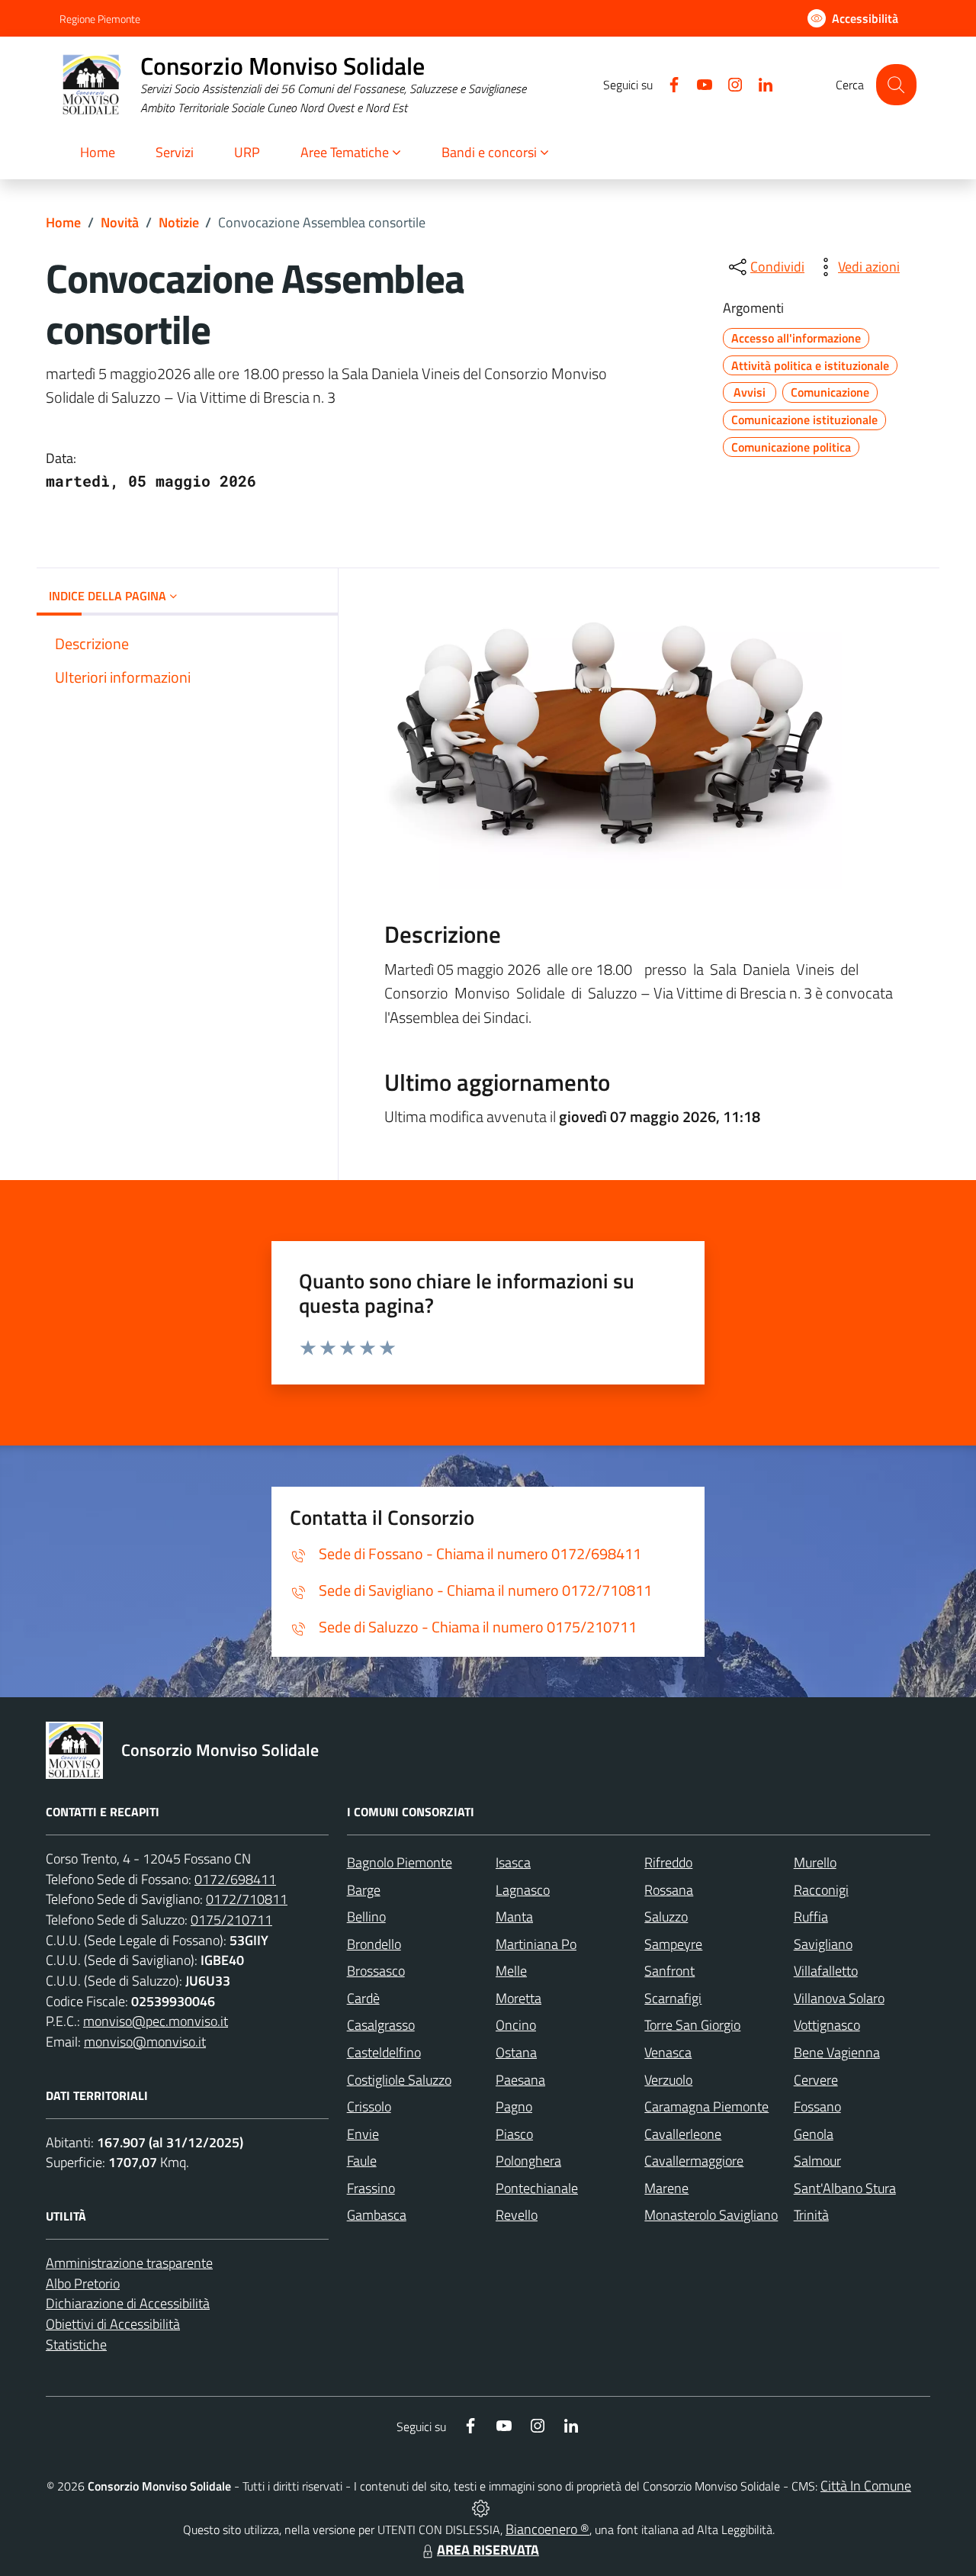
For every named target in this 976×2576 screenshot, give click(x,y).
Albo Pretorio (83, 2283)
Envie (363, 2134)
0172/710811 (247, 1899)
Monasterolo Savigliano (711, 2215)
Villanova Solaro (839, 1998)
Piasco (514, 2134)
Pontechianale (537, 2188)
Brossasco (376, 1971)
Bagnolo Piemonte (400, 1862)
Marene (666, 2188)
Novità (120, 222)
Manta (514, 1917)
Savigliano (823, 1944)
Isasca (513, 1862)
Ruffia (811, 1917)
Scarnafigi (673, 1998)
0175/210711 (231, 1920)
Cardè (363, 1998)
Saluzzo (666, 1917)
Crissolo (369, 2106)
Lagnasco (523, 1890)
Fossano (817, 2106)
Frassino (371, 2188)
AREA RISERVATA (488, 2550)
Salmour (817, 2161)
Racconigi (821, 1890)
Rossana (669, 1890)
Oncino (516, 2025)
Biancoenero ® (547, 2529)
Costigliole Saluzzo (399, 2080)
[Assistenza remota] (481, 2507)
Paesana (520, 2080)
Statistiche (76, 2344)
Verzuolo (668, 2080)
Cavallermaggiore (694, 2161)
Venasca (668, 2052)
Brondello (374, 1944)
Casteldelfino (384, 2052)
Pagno (514, 2106)
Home (63, 222)
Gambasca (377, 2215)
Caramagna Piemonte (706, 2106)
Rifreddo (668, 1862)
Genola (814, 2134)
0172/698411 (235, 1879)
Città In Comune (866, 2486)
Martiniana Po (536, 1944)
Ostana (516, 2052)
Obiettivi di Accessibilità (113, 2324)
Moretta (518, 1998)
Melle (511, 1971)
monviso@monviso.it (145, 2042)
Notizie (179, 222)
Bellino (366, 1917)
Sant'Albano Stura (845, 2188)
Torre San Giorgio (692, 2025)
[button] (351, 154)
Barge (364, 1890)
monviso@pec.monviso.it (156, 2021)
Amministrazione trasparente (129, 2263)
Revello (517, 2215)
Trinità (811, 2215)
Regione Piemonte (100, 19)
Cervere (816, 2080)
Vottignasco (827, 2025)
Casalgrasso (381, 2025)
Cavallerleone (683, 2134)
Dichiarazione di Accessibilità (128, 2303)
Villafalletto (826, 1971)
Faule (362, 2161)
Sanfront (669, 1971)
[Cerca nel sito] (896, 84)
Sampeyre (673, 1944)
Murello (815, 1862)
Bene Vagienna (837, 2052)
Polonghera (528, 2161)
